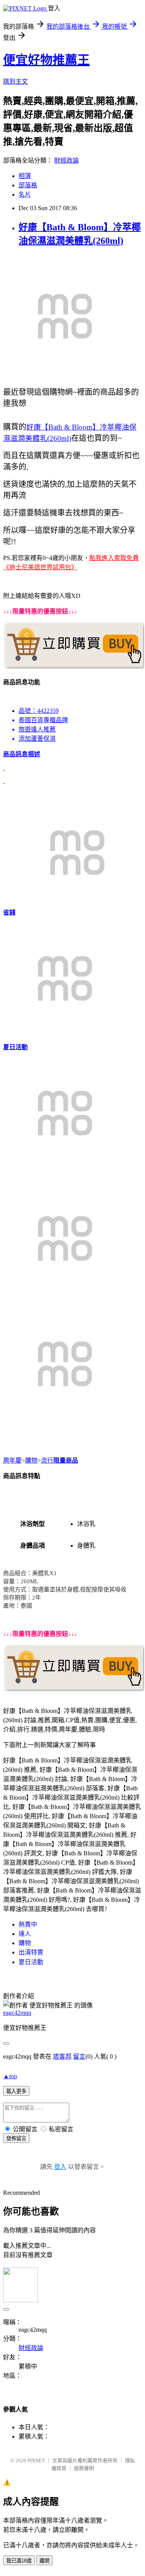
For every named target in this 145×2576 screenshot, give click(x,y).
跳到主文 (15, 81)
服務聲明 (84, 2468)
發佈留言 (16, 2138)
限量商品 (66, 1460)
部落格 (28, 185)
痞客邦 (62, 2056)
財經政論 (67, 160)
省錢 (9, 912)
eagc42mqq (17, 2013)
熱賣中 (28, 1924)
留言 (79, 2056)
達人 (25, 1934)
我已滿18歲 (19, 2561)
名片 (25, 194)
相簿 (25, 176)
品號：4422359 (39, 711)
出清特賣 (31, 1952)
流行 (47, 1460)
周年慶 (12, 1460)
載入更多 (16, 2091)
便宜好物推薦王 (46, 60)
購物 (31, 1460)
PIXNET (36, 2460)
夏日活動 (15, 1047)
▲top (10, 2076)
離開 (44, 2561)
